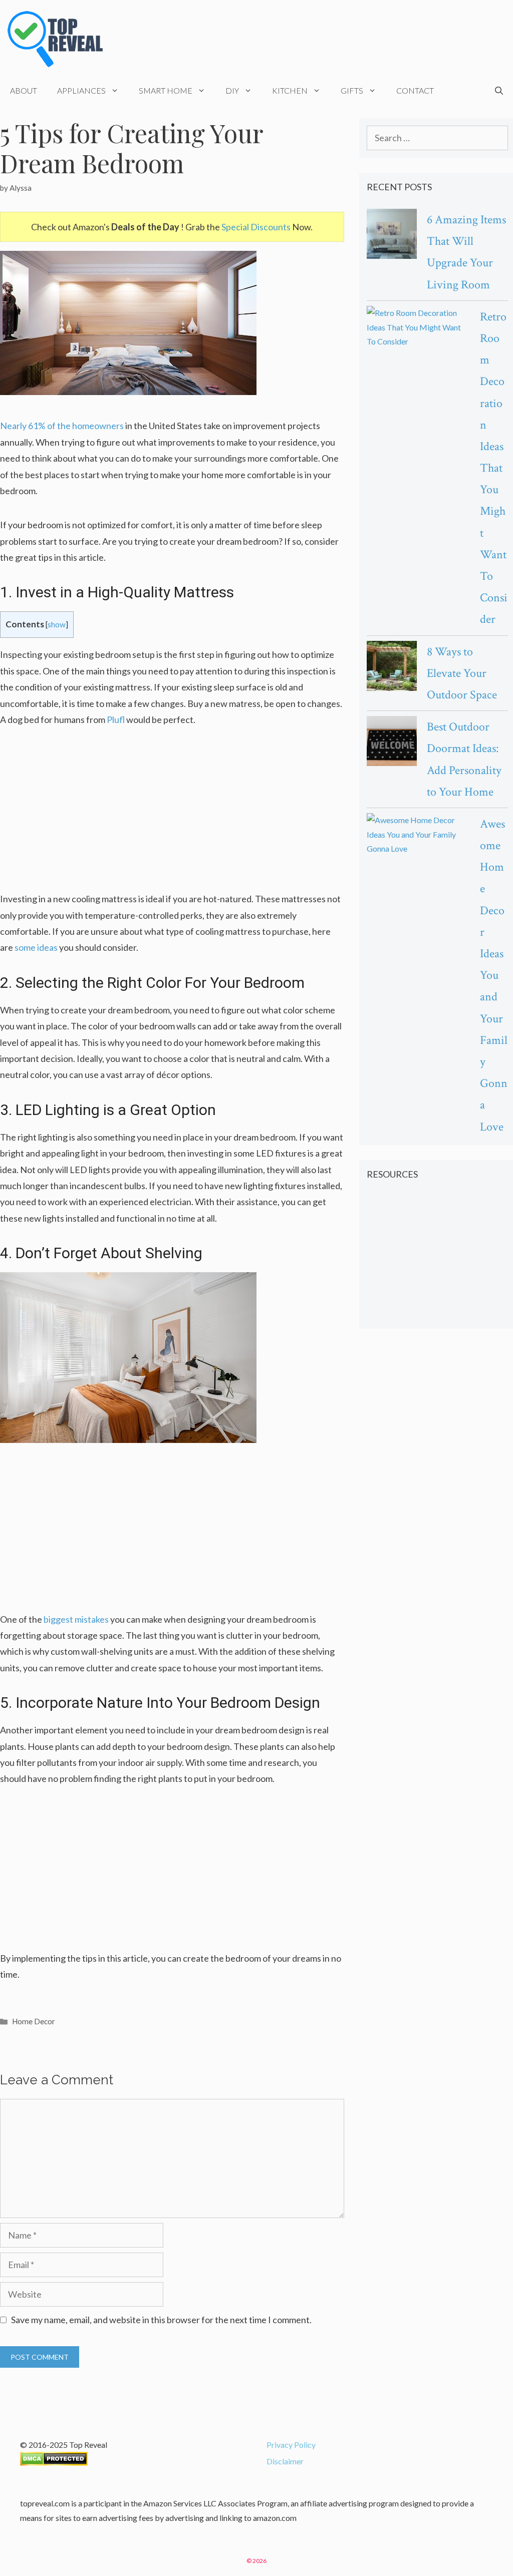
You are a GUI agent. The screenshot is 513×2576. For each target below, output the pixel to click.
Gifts (352, 90)
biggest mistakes (76, 1619)
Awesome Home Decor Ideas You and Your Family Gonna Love (494, 975)
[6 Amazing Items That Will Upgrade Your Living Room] (392, 236)
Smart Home (166, 90)
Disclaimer (285, 2461)
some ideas (36, 947)
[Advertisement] (172, 816)
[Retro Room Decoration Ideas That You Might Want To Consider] (418, 327)
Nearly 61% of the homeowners (62, 426)
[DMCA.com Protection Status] (54, 2463)
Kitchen (290, 90)
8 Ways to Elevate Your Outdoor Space (462, 673)
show (57, 624)
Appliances (81, 90)
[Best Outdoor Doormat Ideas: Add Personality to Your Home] (392, 743)
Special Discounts (256, 227)
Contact (415, 90)
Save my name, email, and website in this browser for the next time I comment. (161, 2320)
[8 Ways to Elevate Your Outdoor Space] (392, 668)
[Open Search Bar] (499, 91)
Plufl (116, 719)
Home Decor (34, 2021)
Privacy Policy (291, 2445)
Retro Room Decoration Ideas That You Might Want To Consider (494, 468)
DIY (232, 90)
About (24, 90)
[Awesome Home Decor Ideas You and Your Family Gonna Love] (418, 835)
